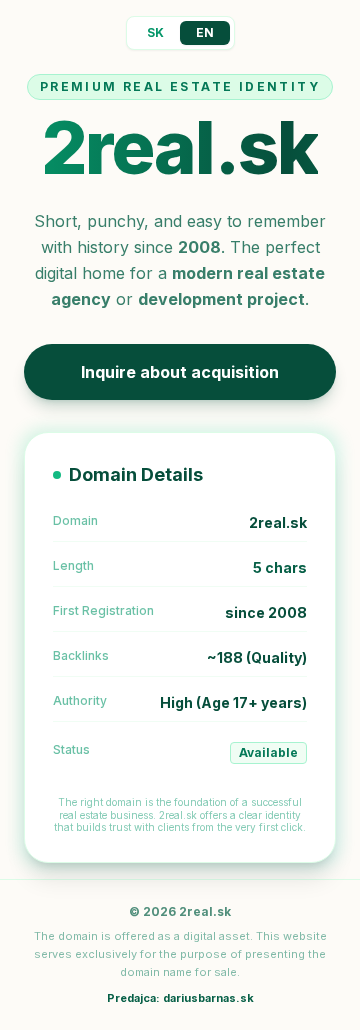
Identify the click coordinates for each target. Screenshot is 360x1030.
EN (205, 32)
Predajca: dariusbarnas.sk (180, 998)
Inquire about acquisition (180, 372)
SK (155, 32)
